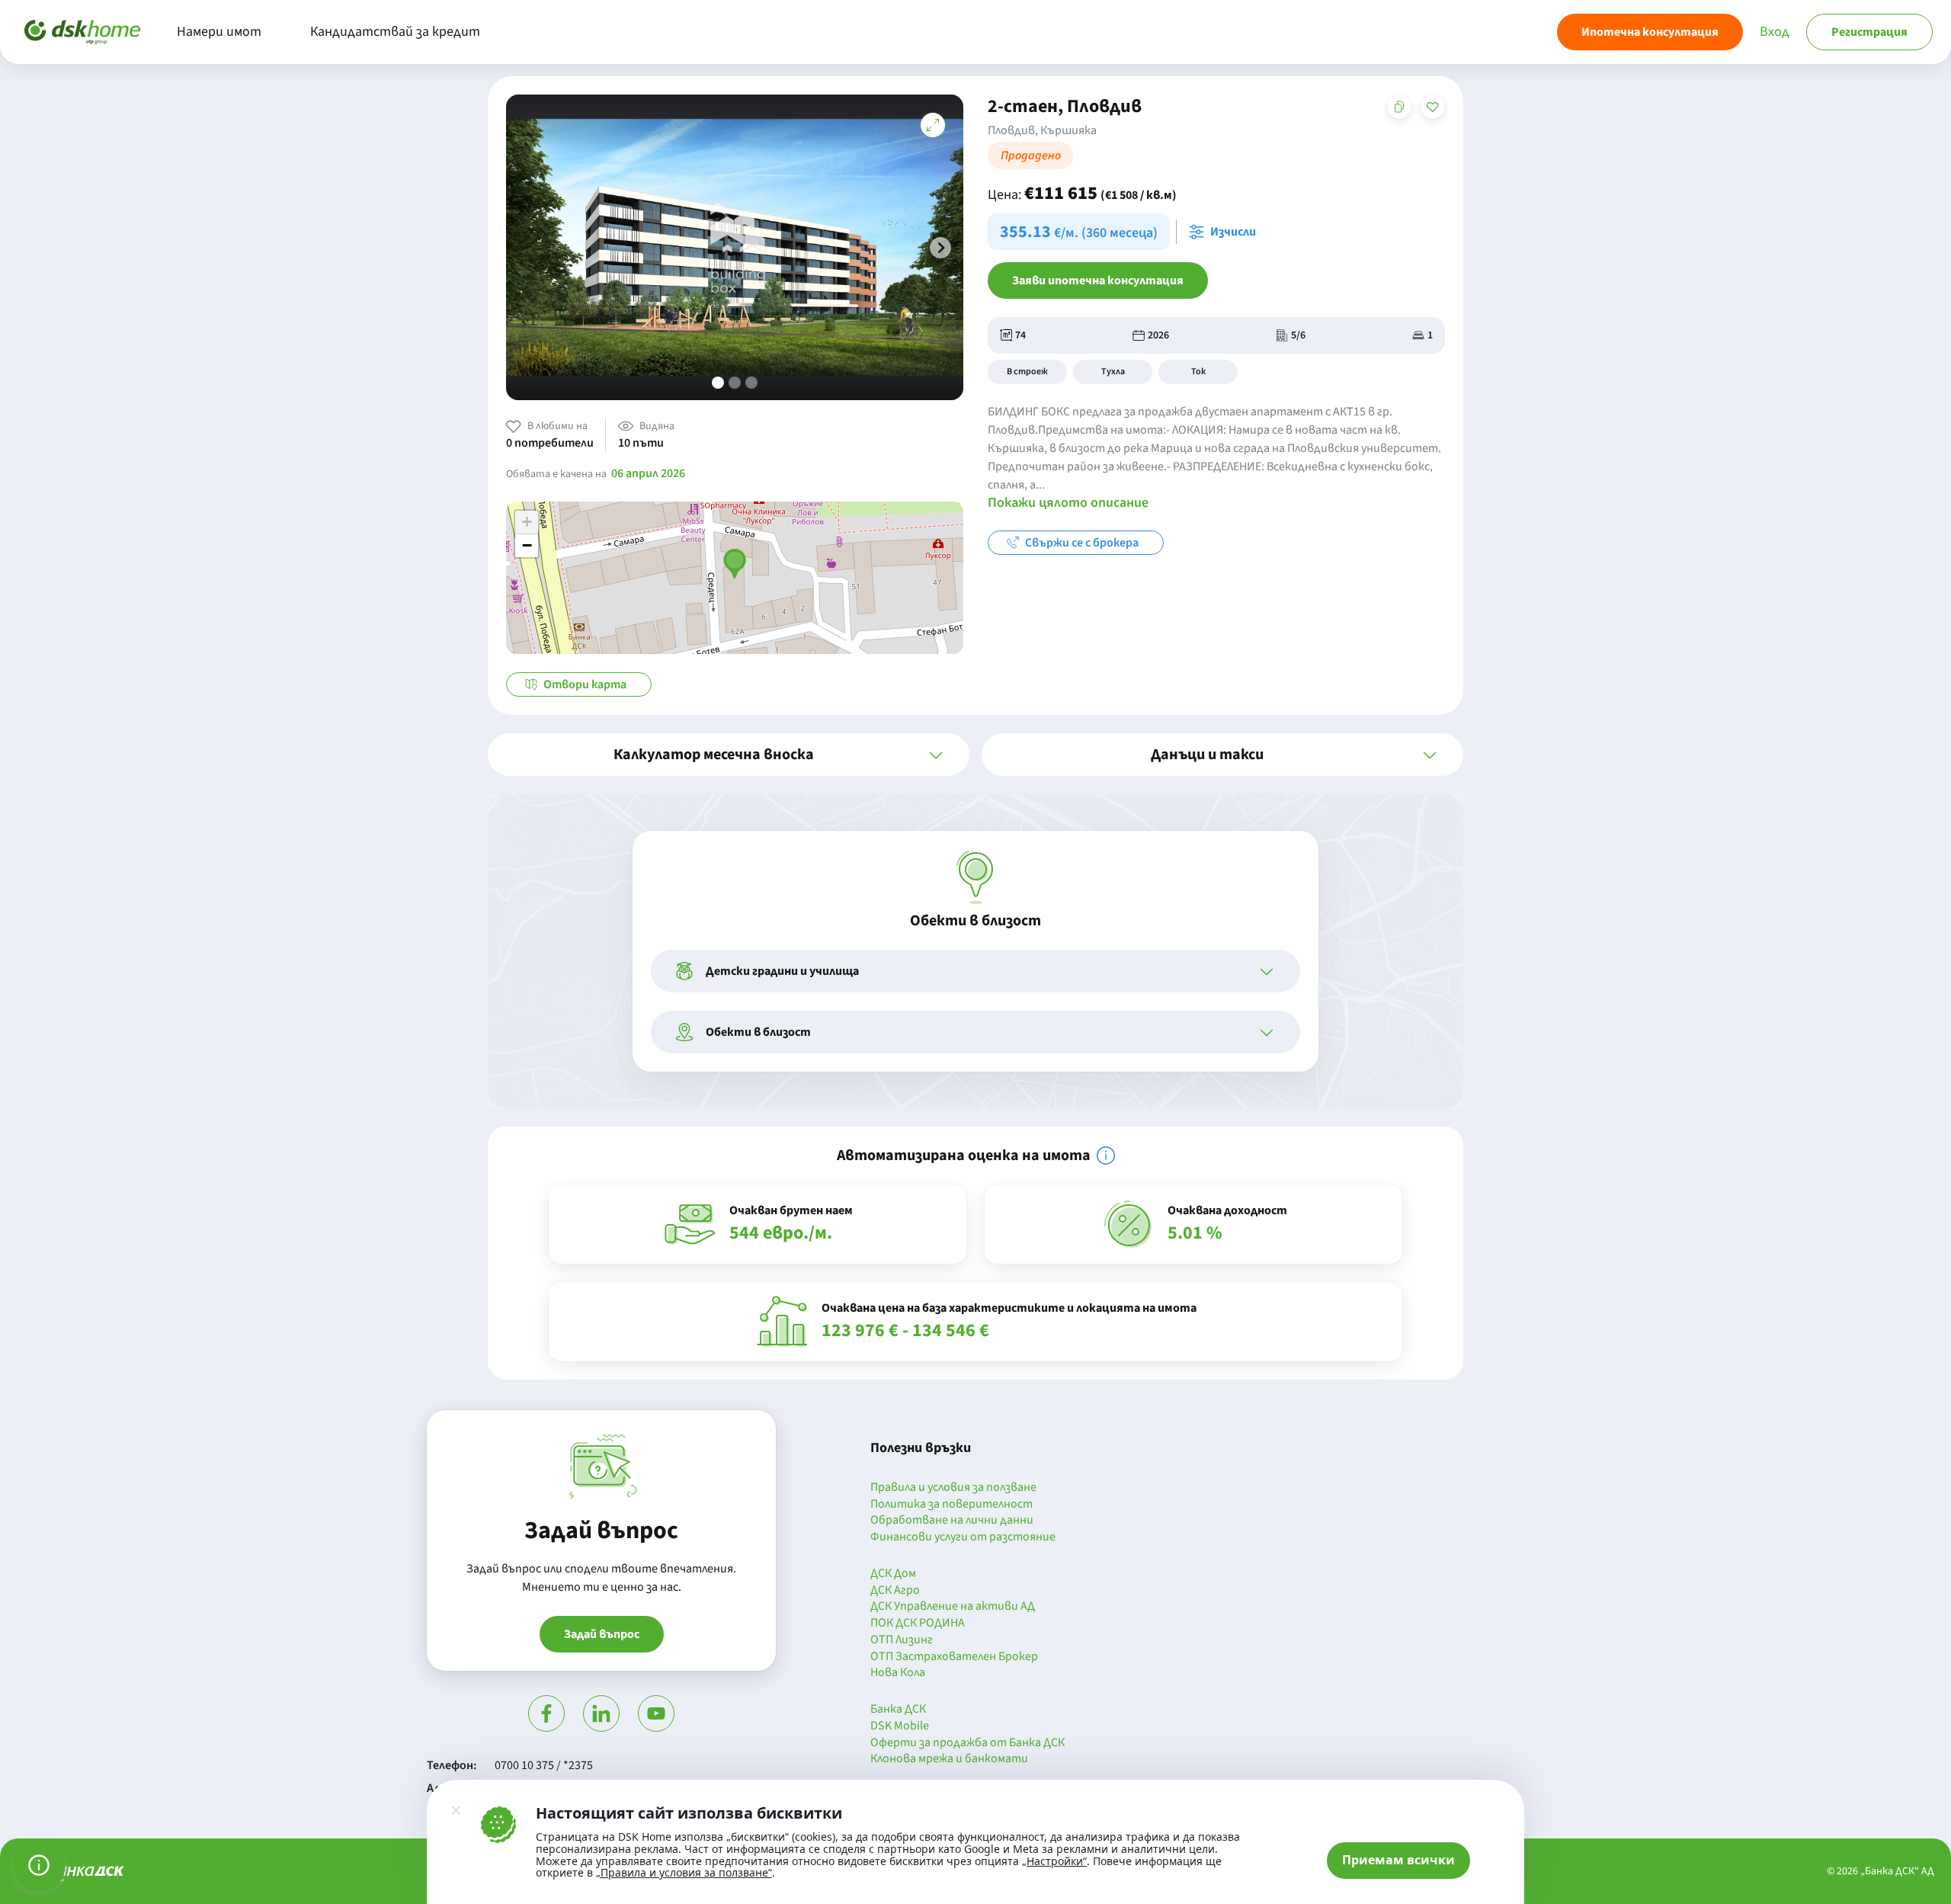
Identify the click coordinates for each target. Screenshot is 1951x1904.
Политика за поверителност (951, 1505)
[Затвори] (456, 1810)
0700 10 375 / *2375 (544, 1765)
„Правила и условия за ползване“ (684, 1872)
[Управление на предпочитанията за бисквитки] (39, 1865)
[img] (1106, 1156)
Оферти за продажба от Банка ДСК (967, 1743)
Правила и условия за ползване (953, 1488)
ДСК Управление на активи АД (953, 1607)
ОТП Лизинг (902, 1640)
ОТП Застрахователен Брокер (954, 1657)
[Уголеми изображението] (933, 125)
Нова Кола (898, 1673)
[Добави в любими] (1433, 107)
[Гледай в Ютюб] (656, 1713)
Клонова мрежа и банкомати (949, 1759)
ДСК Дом (893, 1574)
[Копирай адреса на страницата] (1399, 107)
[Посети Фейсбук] (546, 1713)
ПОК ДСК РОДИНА (918, 1624)
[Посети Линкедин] (601, 1713)
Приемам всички (1398, 1860)
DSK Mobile (900, 1726)
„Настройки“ (1054, 1861)
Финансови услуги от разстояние (963, 1537)
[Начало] (82, 32)
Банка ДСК (898, 1710)
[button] (940, 248)
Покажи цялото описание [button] (1068, 503)
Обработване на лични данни (952, 1521)
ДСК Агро (895, 1591)
